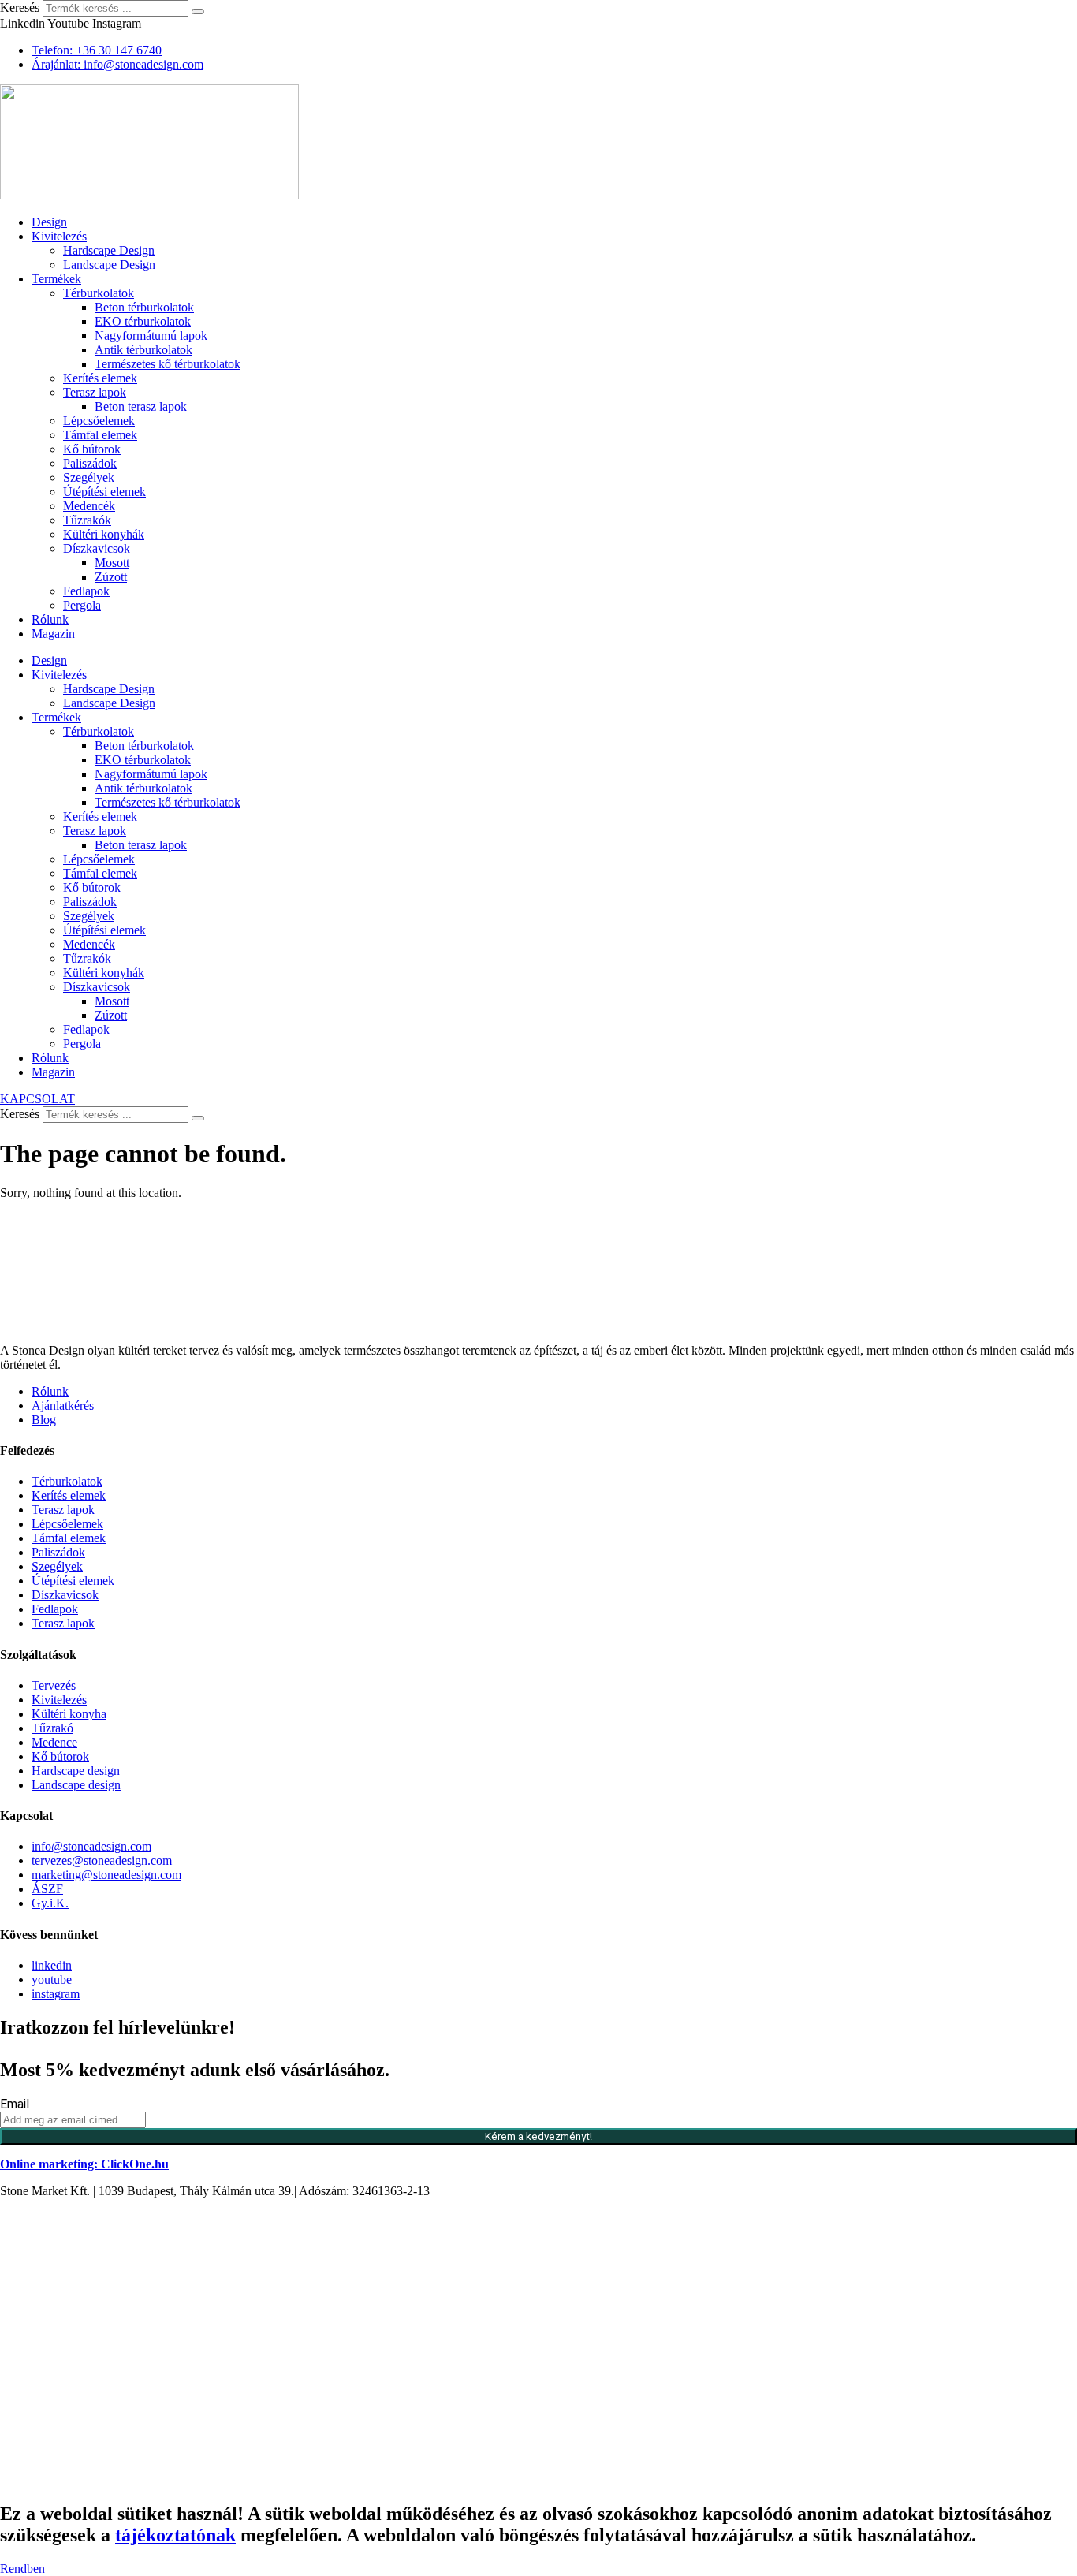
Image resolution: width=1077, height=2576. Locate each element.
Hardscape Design (109, 250)
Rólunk (50, 619)
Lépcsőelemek (99, 421)
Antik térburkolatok (143, 350)
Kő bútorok (92, 449)
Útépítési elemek (104, 492)
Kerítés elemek (100, 378)
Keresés (20, 7)
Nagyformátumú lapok (151, 336)
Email (15, 2104)
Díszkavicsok (97, 548)
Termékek (56, 279)
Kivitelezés (59, 236)
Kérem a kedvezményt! (538, 2136)
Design (49, 222)
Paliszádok (90, 463)
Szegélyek (89, 477)
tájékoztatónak (175, 2535)
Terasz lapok (95, 392)
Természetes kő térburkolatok (168, 364)
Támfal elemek (100, 435)
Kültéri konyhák (104, 534)
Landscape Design (109, 265)
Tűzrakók (87, 520)
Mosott (112, 563)
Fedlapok (86, 591)
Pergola (82, 605)
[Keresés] (198, 12)
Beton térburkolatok (144, 307)
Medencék (89, 506)
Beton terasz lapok (141, 406)
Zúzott (111, 577)
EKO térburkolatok (143, 321)
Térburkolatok (99, 293)
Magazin (53, 634)
